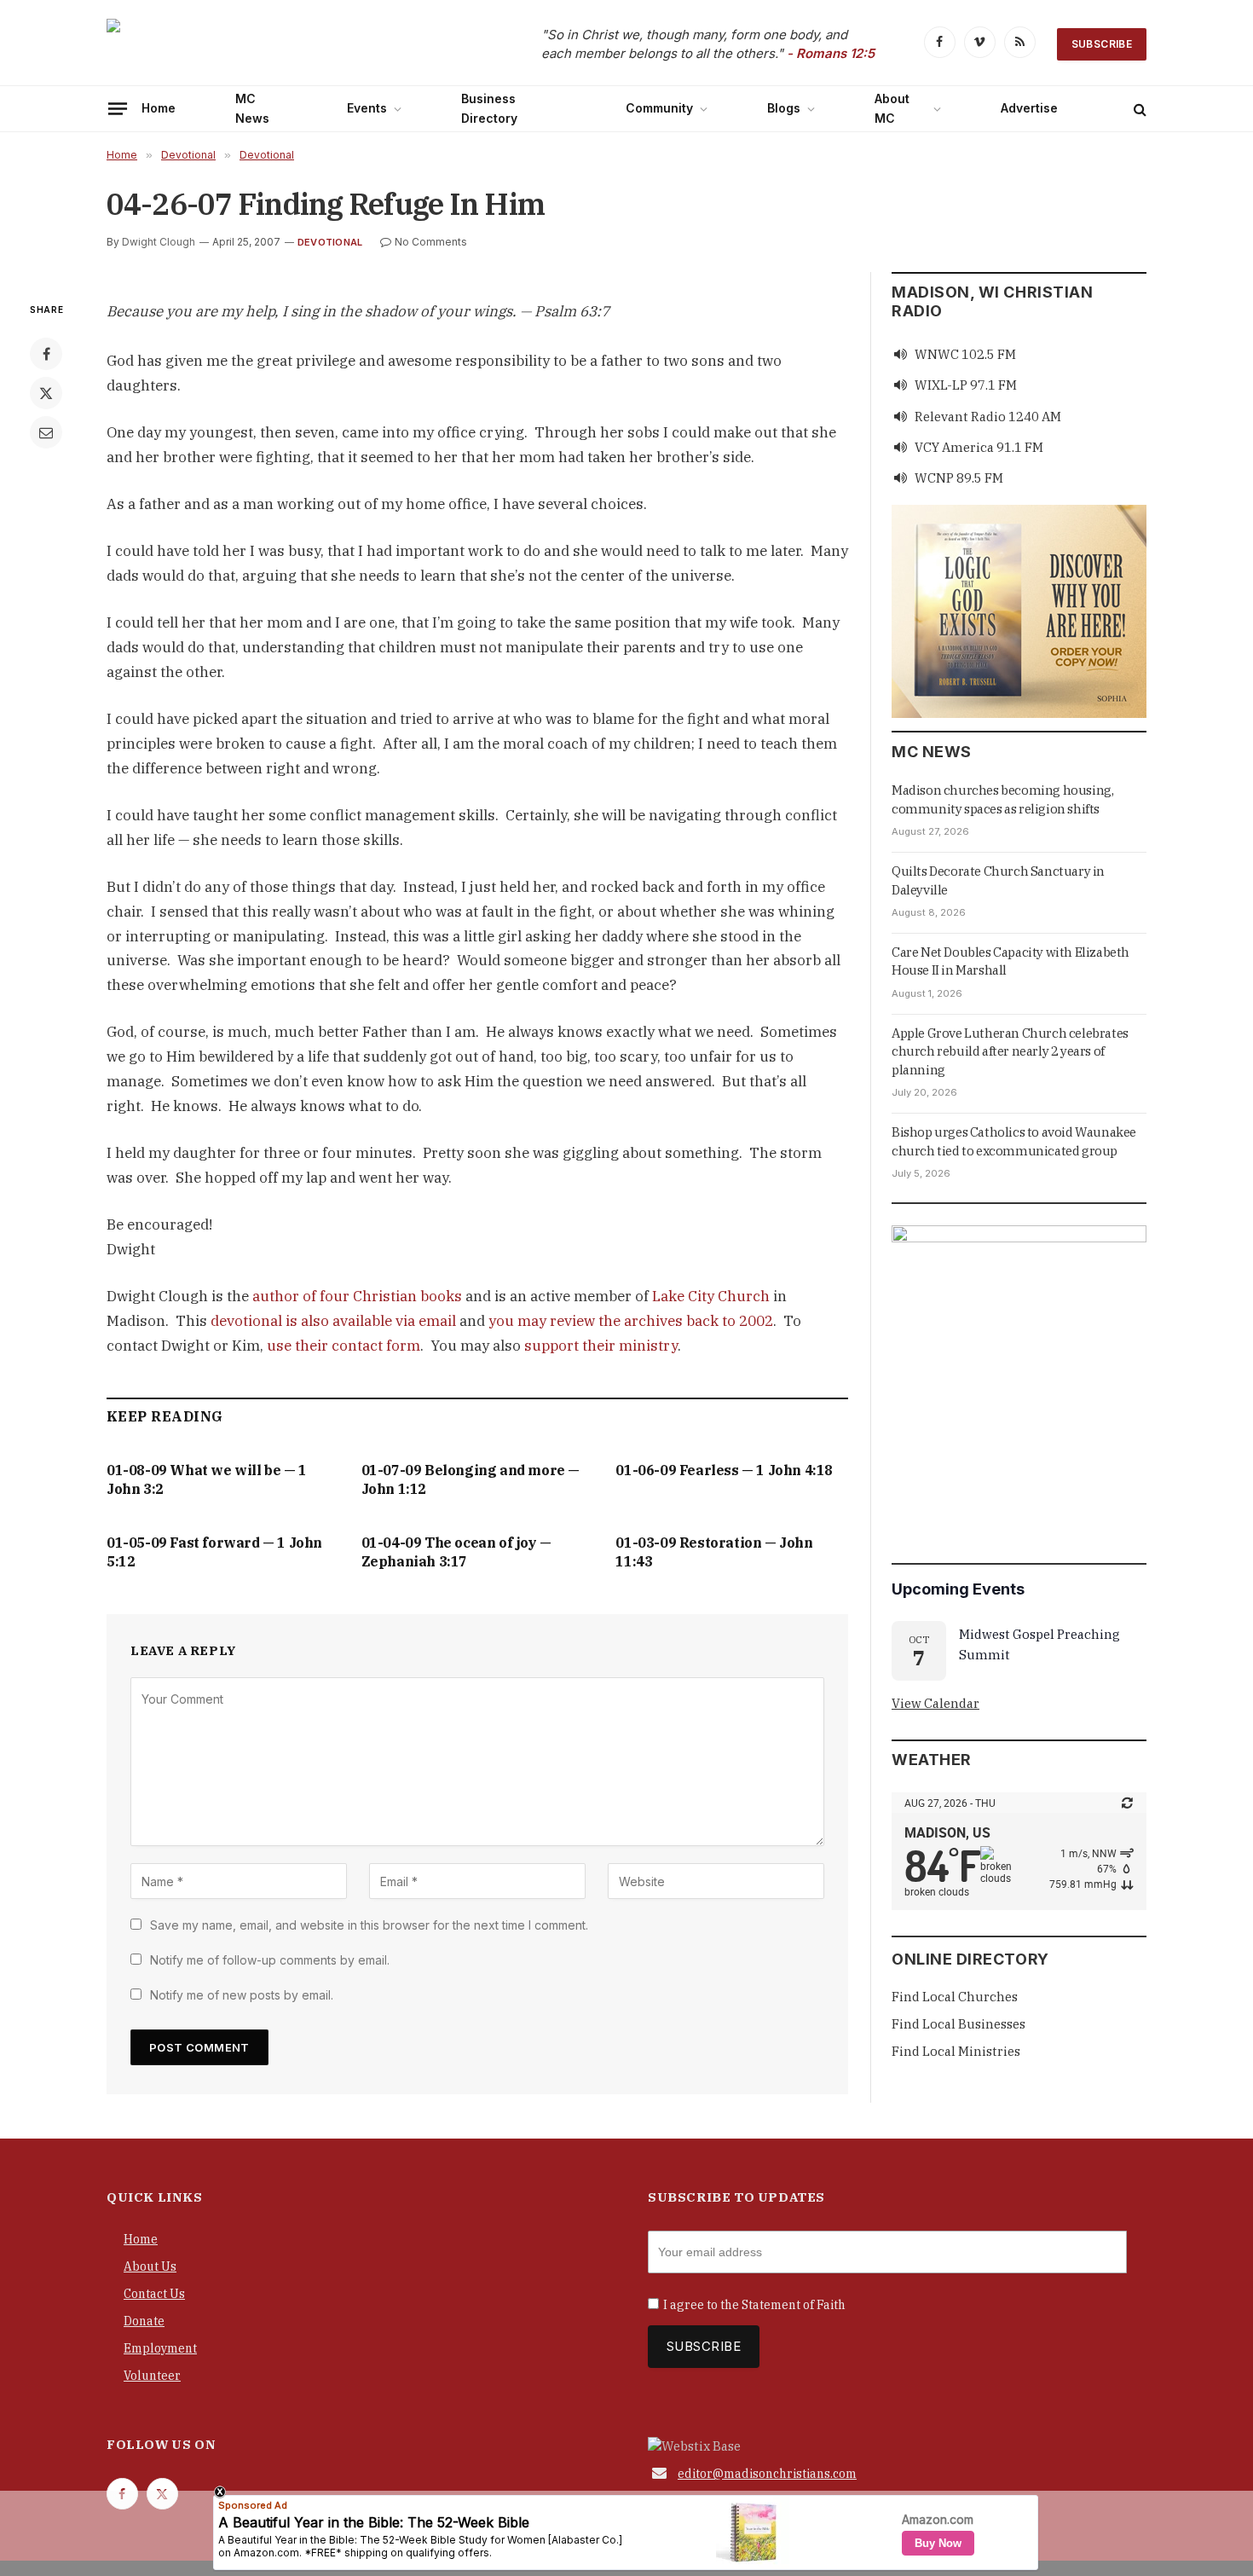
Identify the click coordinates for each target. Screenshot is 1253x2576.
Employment (160, 2348)
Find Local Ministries (956, 2051)
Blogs (784, 108)
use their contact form (344, 1346)
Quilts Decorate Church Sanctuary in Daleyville (998, 880)
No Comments (431, 242)
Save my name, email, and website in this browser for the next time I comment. (369, 1925)
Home (159, 108)
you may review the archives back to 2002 (631, 1321)
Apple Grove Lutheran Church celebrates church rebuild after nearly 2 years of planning (1010, 1051)
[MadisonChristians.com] (256, 45)
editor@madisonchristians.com (767, 2474)
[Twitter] (46, 393)
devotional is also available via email (333, 1321)
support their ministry (601, 1346)
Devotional (330, 242)
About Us (150, 2266)
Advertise (1029, 108)
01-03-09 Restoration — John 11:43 (714, 1552)
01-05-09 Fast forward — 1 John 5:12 (214, 1552)
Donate (144, 2321)
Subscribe (1102, 44)
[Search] (1138, 109)
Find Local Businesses (959, 2024)
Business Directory (489, 108)
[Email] (46, 432)
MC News (252, 108)
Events (367, 108)
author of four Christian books (357, 1296)
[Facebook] (46, 354)
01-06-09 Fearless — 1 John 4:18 (724, 1470)
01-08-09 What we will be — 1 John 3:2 (207, 1479)
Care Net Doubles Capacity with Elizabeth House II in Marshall (1010, 961)
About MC (892, 108)
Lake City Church (711, 1296)
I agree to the (754, 2305)
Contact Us (154, 2294)
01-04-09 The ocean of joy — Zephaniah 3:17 (456, 1552)
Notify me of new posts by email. (242, 1995)
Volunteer (152, 2376)
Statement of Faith (794, 2305)
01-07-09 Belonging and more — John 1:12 (471, 1479)
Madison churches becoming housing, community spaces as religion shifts (1002, 799)
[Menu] (118, 108)
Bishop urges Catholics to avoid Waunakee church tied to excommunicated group (1014, 1141)
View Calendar (935, 1703)
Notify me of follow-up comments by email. (270, 1960)
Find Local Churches (955, 1997)
